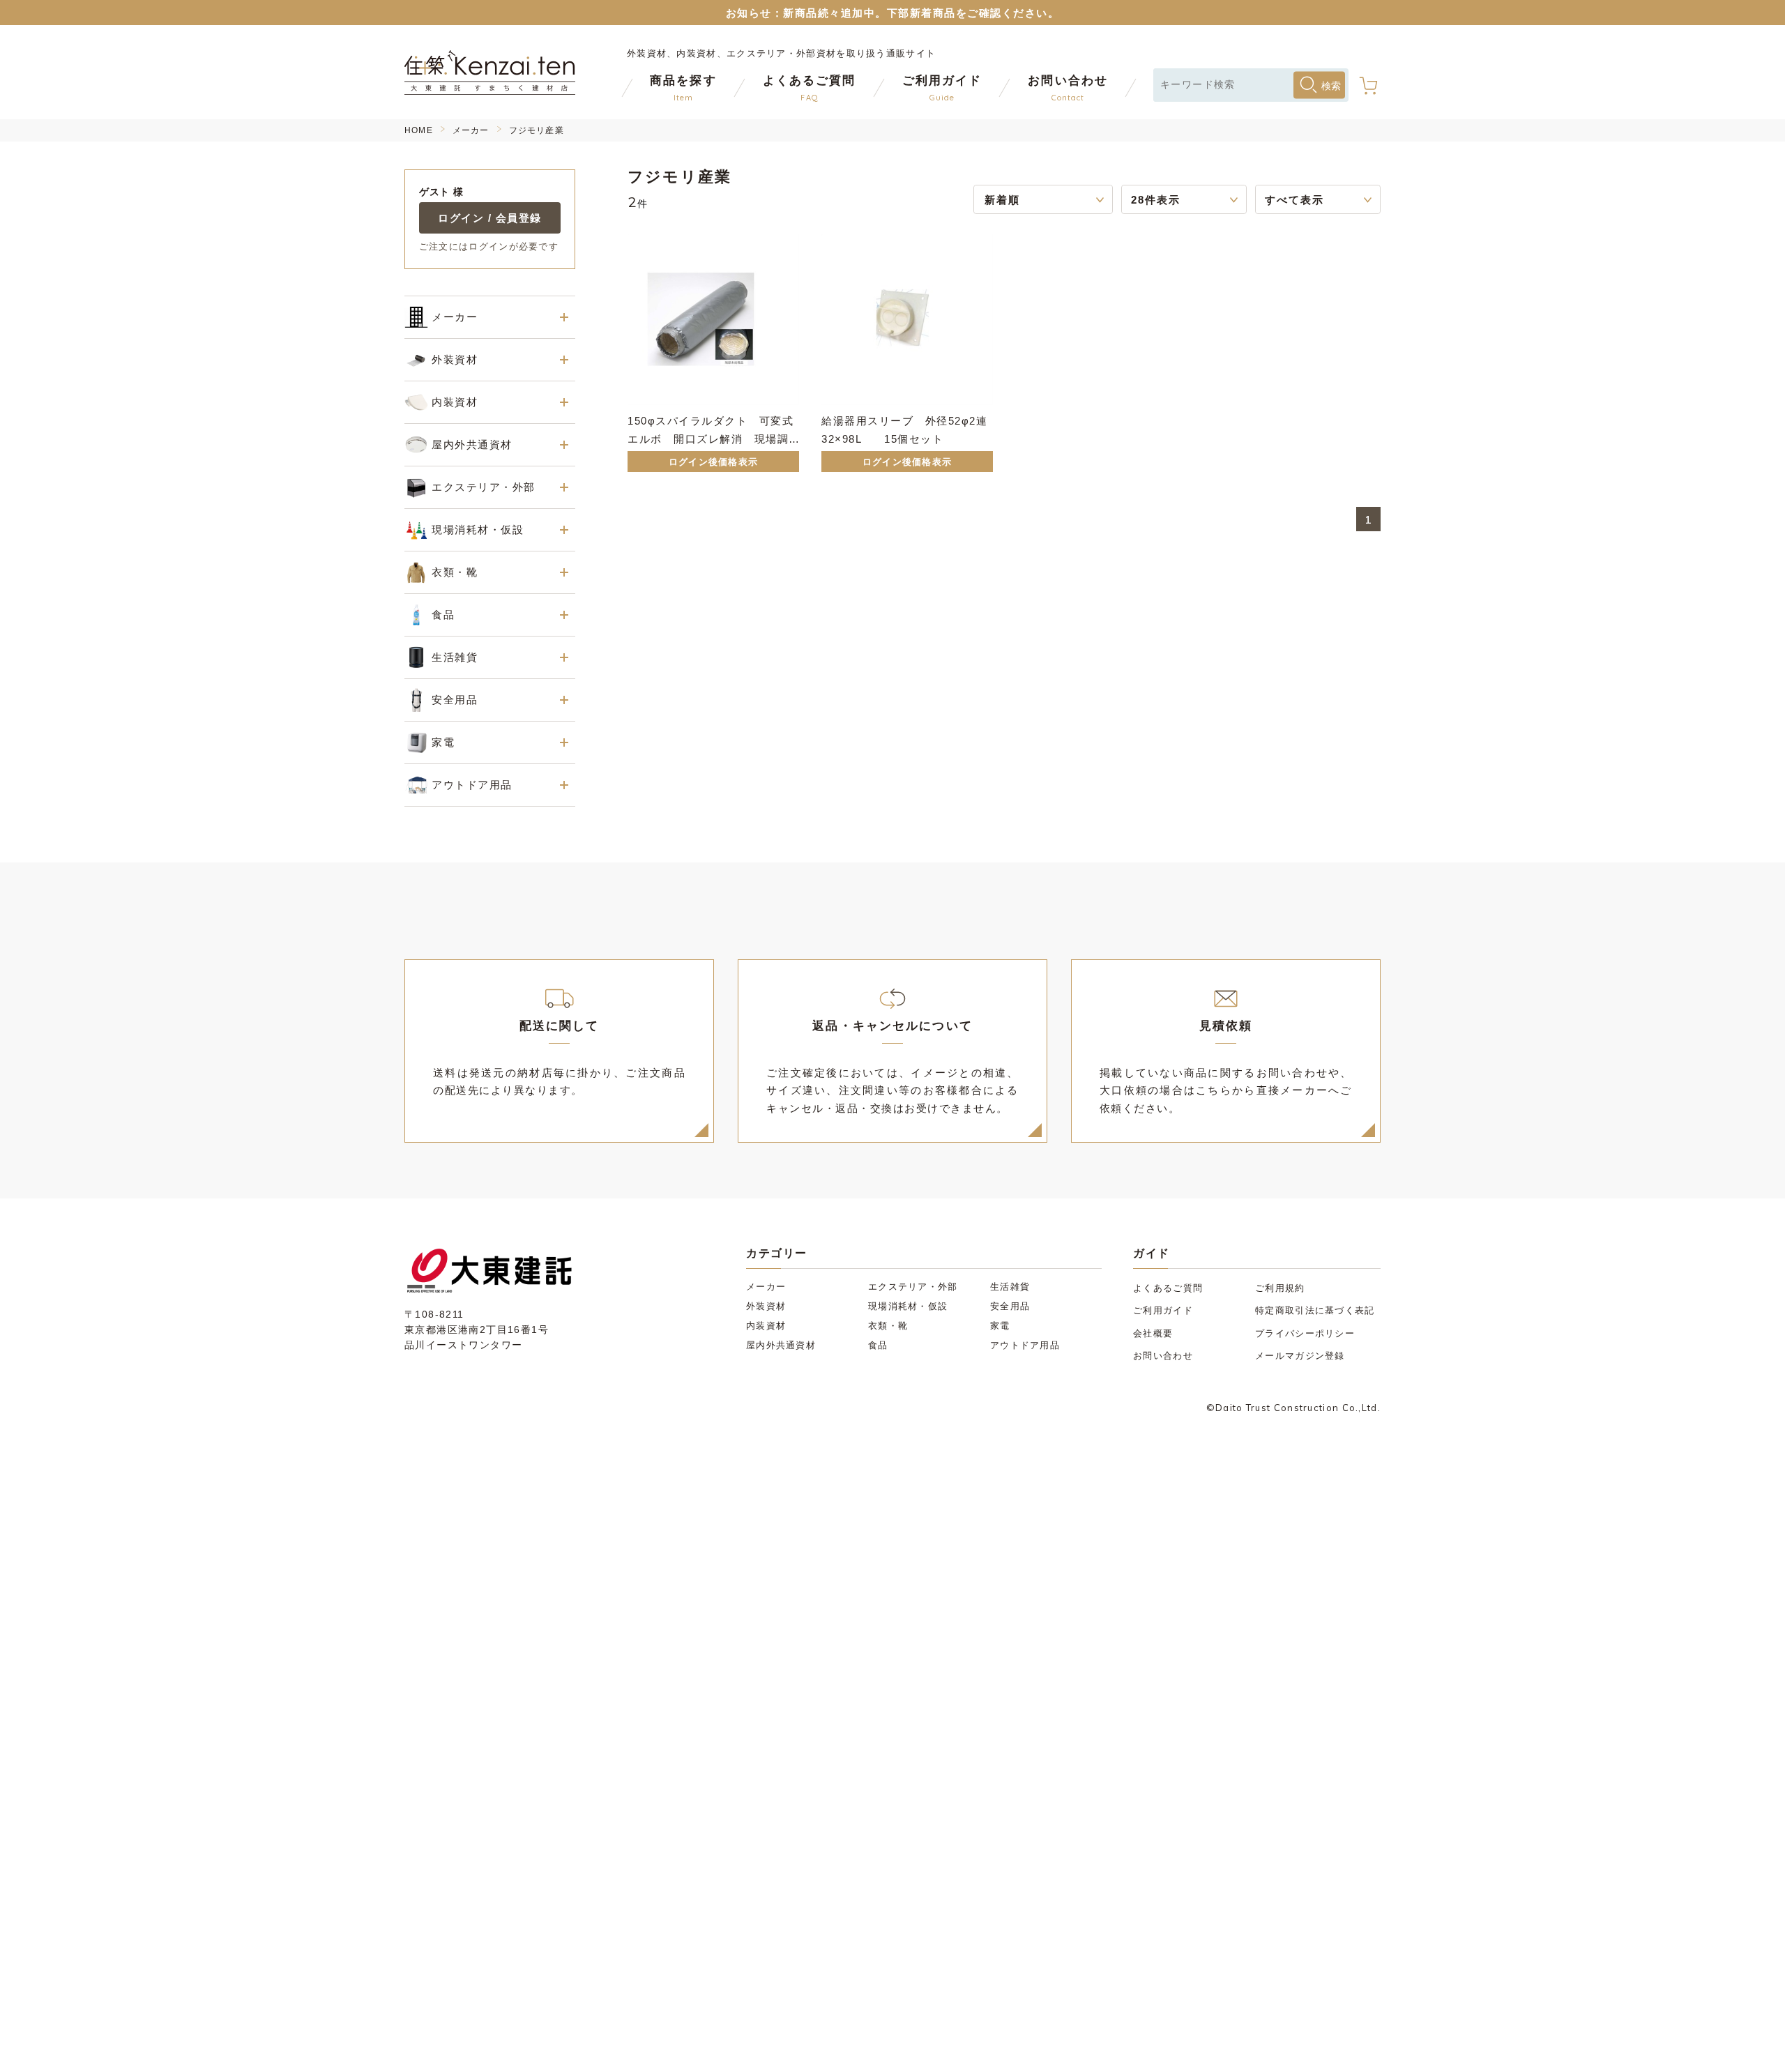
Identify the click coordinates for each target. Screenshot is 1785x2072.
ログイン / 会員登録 (490, 218)
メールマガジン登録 (1300, 1356)
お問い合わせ (1163, 1356)
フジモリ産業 (537, 130)
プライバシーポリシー (1305, 1333)
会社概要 (1153, 1333)
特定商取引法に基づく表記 (1315, 1310)
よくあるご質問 (1168, 1288)
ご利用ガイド (1163, 1310)
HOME (419, 130)
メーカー (471, 130)
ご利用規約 (1280, 1288)
